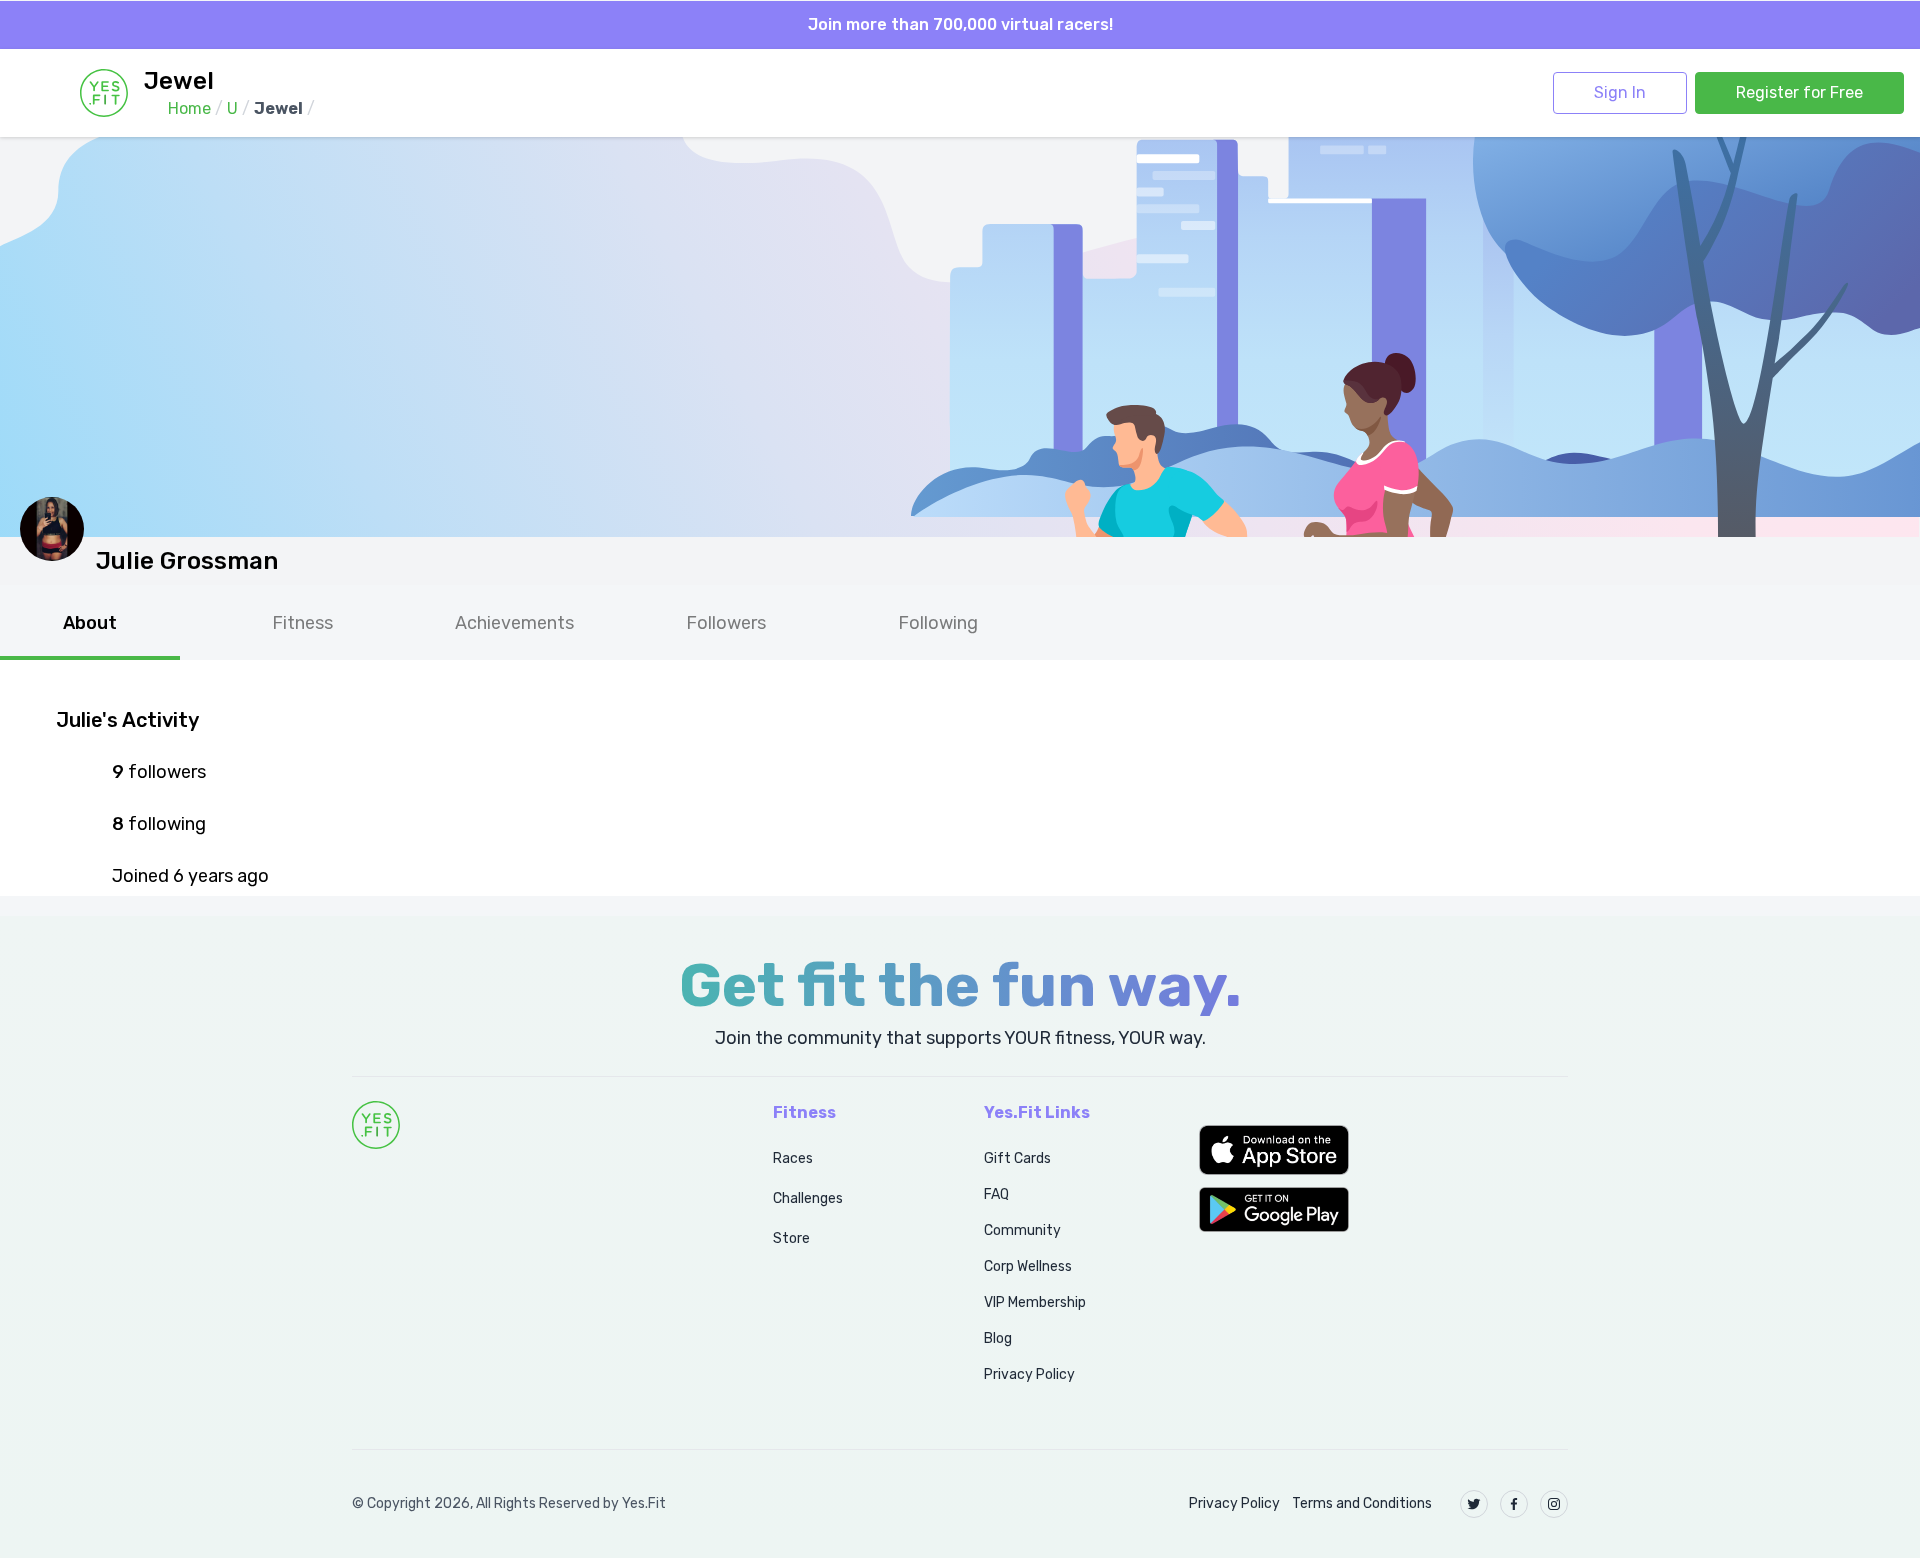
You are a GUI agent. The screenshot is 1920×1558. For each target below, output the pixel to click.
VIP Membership (1035, 1302)
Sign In (1620, 92)
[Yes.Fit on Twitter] (1474, 1504)
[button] (1383, 1150)
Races (793, 1158)
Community (1022, 1230)
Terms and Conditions (1362, 1503)
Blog (998, 1338)
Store (791, 1238)
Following (938, 623)
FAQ (996, 1194)
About (90, 623)
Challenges (808, 1198)
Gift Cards (1017, 1158)
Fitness (302, 623)
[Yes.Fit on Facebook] (1514, 1504)
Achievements (514, 623)
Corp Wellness (1028, 1266)
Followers (726, 623)
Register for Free (1799, 92)
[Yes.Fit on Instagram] (1554, 1504)
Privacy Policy (1029, 1374)
